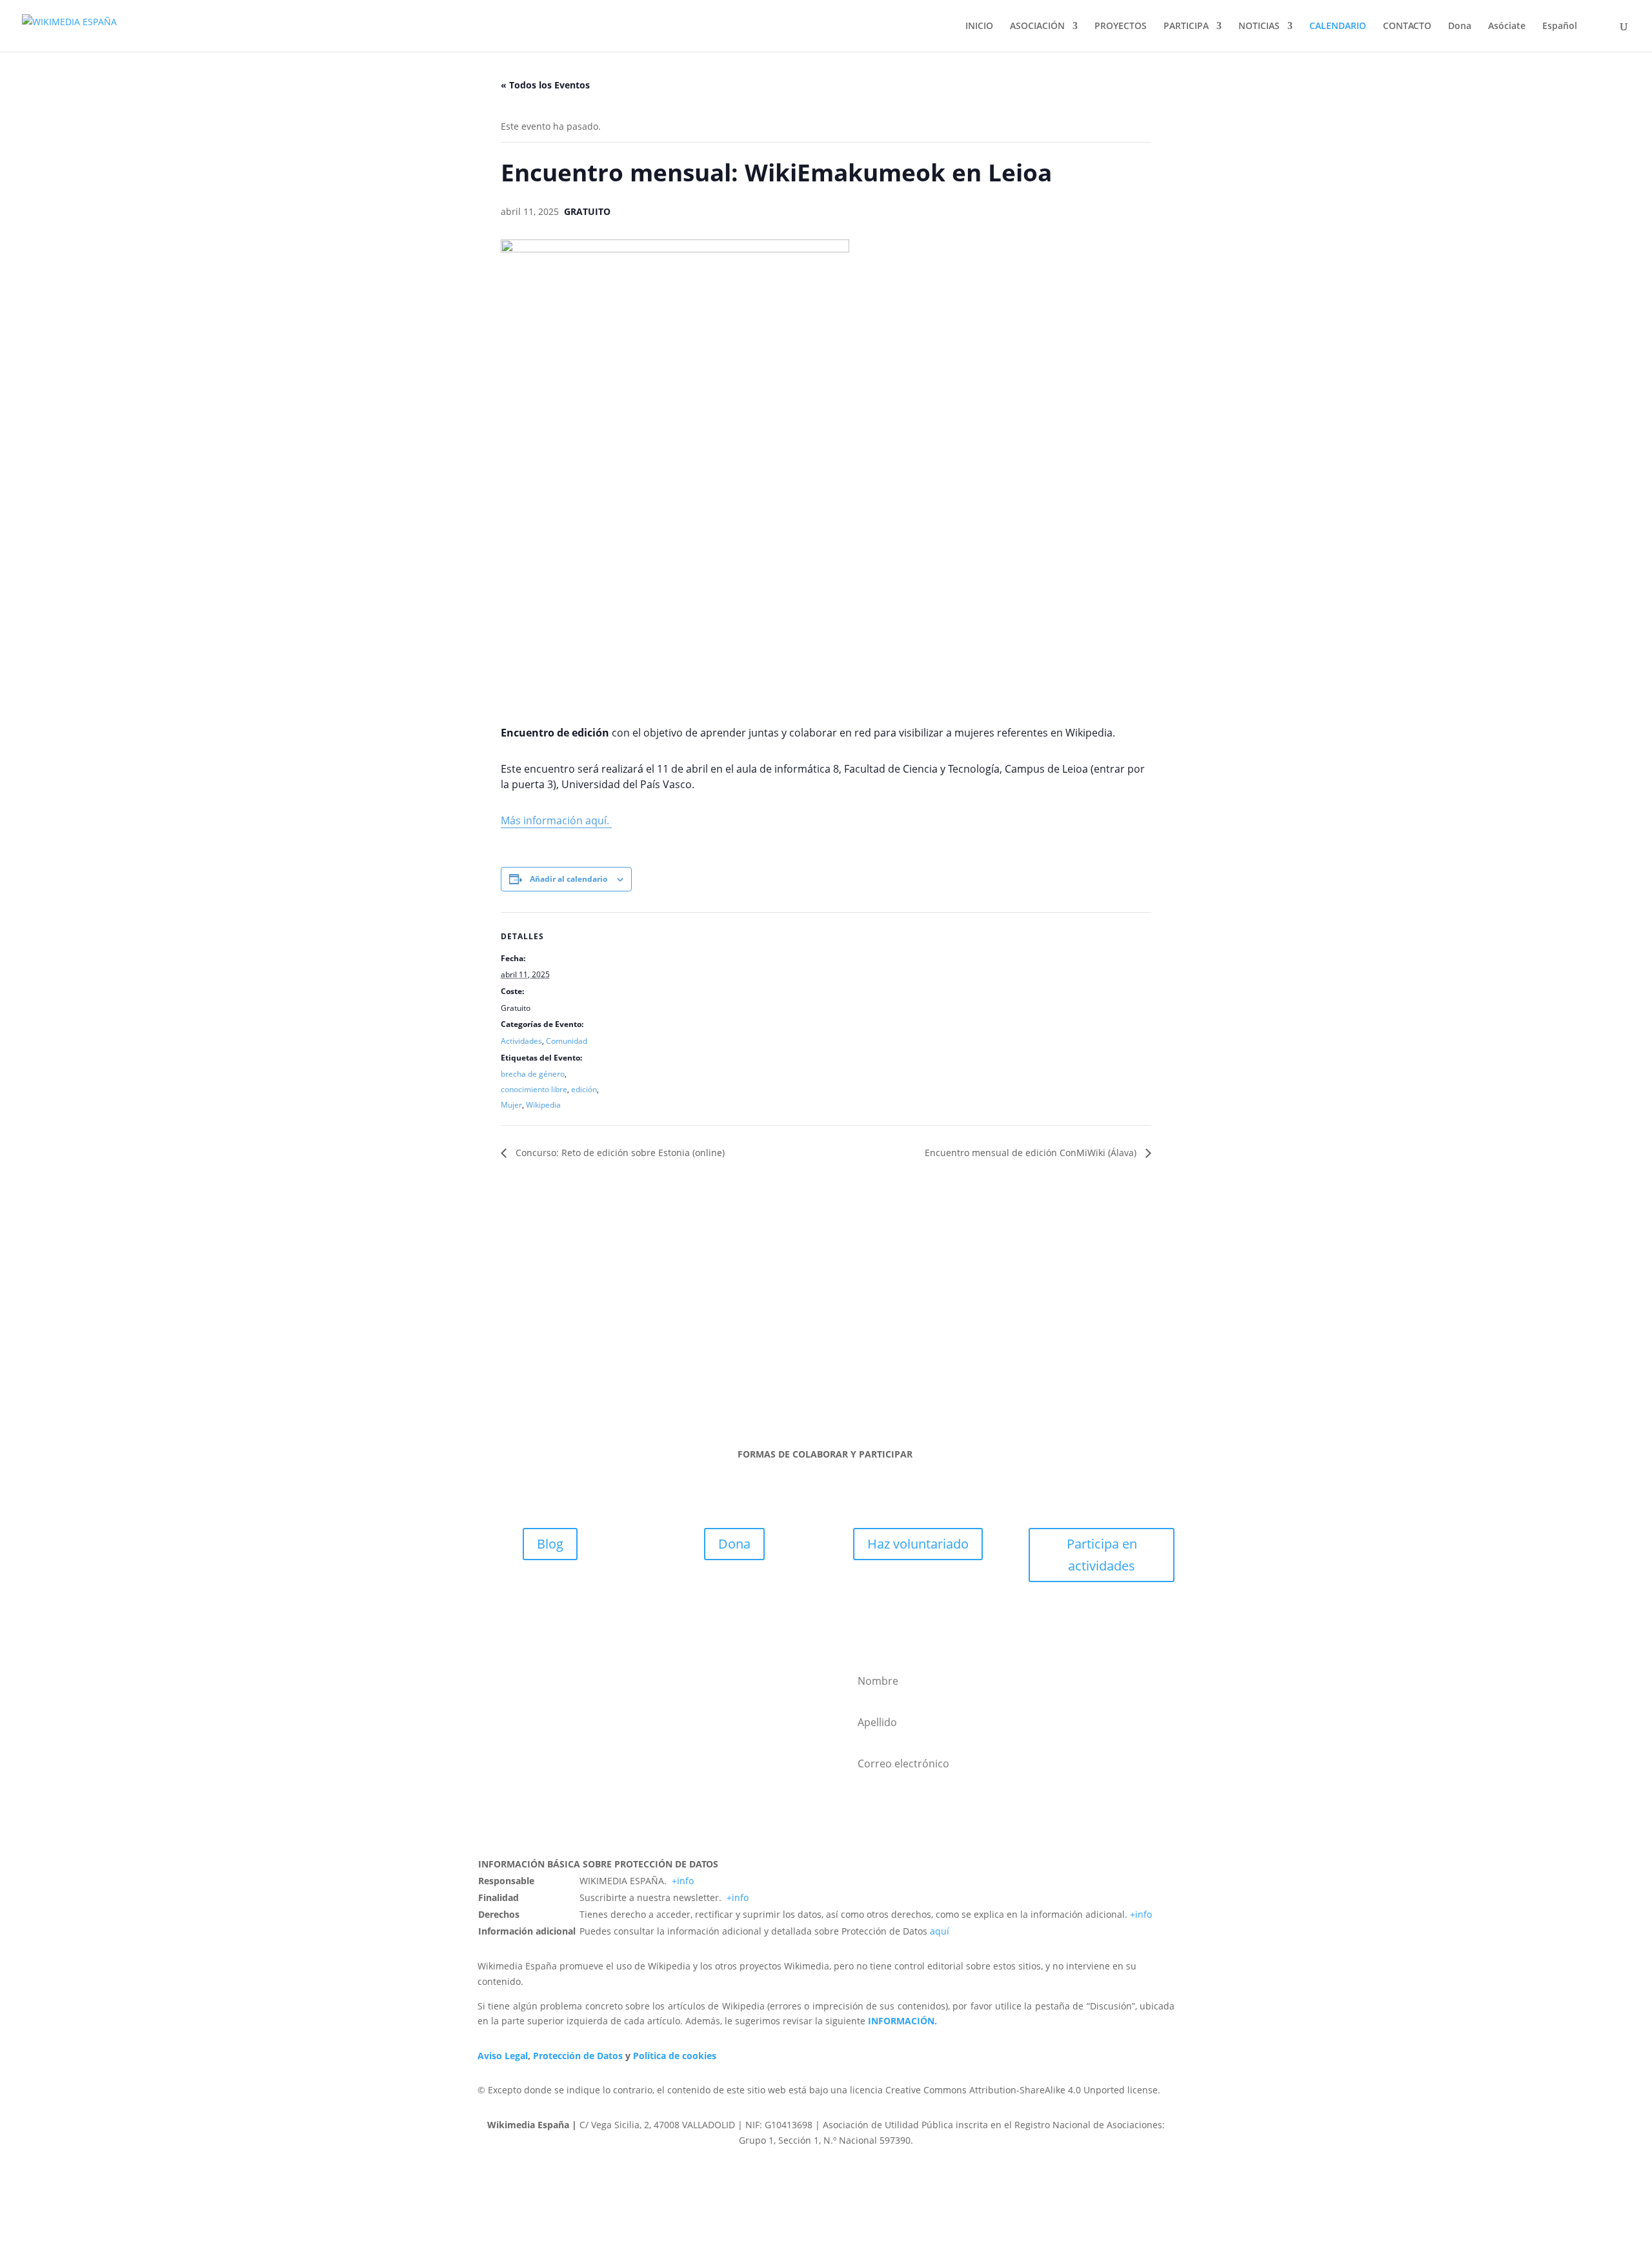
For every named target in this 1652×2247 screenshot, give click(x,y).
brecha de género (533, 1074)
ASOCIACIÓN (1037, 26)
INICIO (979, 26)
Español (1560, 26)
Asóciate (1507, 26)
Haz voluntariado (918, 1544)
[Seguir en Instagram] (813, 1365)
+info (683, 1881)
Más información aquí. (556, 820)
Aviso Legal (503, 2056)
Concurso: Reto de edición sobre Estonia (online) (619, 1153)
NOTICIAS (1259, 26)
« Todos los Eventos (545, 85)
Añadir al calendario (569, 879)
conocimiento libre (534, 1089)
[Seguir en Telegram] (891, 1365)
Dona (1460, 26)
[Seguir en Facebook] (761, 1365)
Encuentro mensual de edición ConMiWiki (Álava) (1032, 1153)
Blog (550, 1544)
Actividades (521, 1041)
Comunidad (567, 1041)
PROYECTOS (1121, 26)
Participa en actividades (1102, 1555)
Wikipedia (543, 1105)
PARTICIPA (1186, 26)
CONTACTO (1407, 26)
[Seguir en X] (787, 1365)
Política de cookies (675, 2056)
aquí (940, 1931)
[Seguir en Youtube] (865, 1365)
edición (584, 1089)
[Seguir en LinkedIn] (839, 1365)
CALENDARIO (1338, 26)
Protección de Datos (578, 2056)
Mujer (511, 1105)
